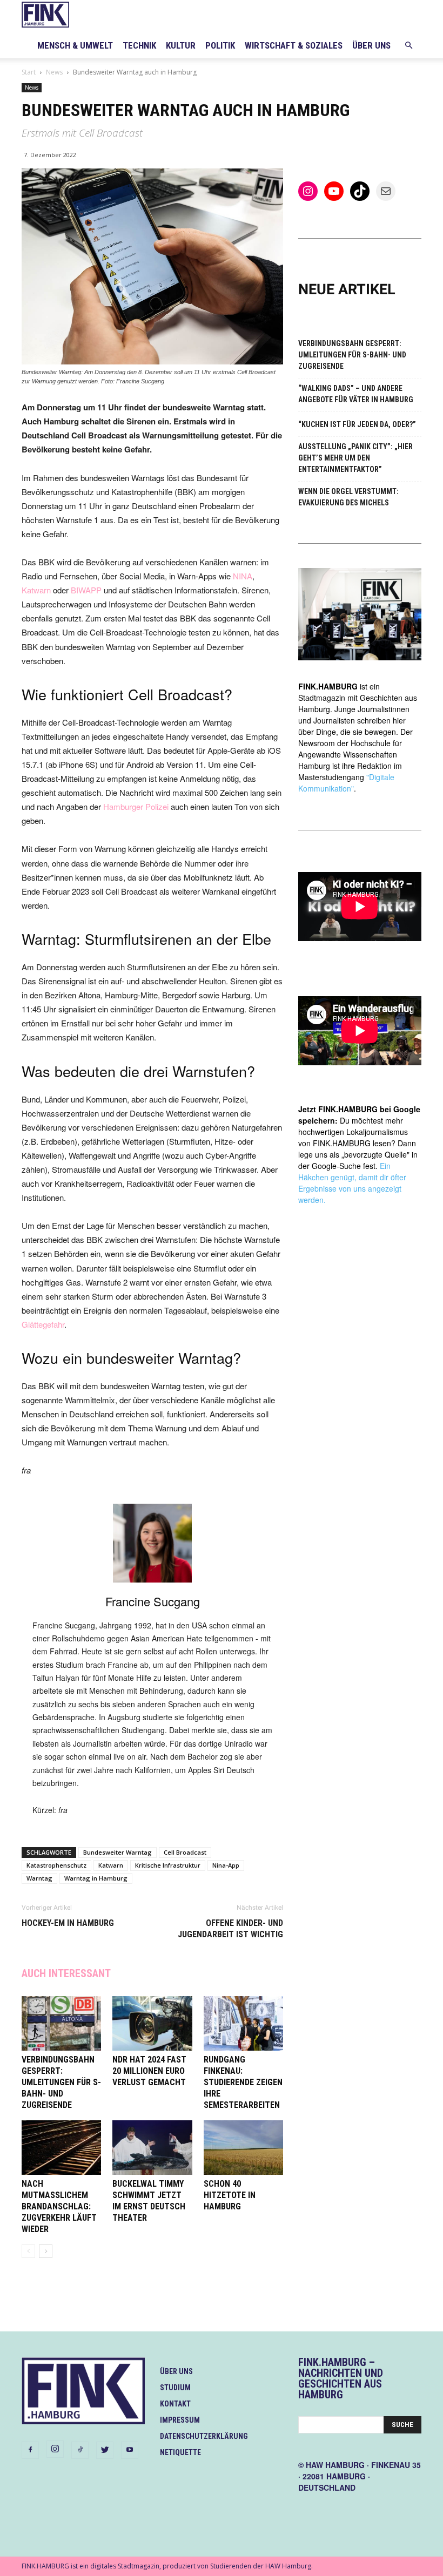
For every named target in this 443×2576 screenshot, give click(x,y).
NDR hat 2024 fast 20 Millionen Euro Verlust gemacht (149, 2071)
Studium (175, 2388)
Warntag (39, 1878)
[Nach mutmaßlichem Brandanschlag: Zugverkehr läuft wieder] (61, 2148)
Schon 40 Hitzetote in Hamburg (230, 2195)
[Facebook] (30, 2450)
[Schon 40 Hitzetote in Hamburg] (243, 2148)
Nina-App (226, 1865)
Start (29, 72)
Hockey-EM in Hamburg (68, 1923)
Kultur (181, 45)
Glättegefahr (43, 1324)
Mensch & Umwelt (75, 45)
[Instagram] (55, 2449)
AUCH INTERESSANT (66, 1973)
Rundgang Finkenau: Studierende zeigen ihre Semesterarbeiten (243, 2082)
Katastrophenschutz (56, 1865)
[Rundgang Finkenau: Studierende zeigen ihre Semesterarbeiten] (243, 2023)
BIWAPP (86, 590)
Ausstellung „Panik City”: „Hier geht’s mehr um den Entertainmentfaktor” (355, 458)
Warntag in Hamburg (96, 1878)
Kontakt (175, 2404)
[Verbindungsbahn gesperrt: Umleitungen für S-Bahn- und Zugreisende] (61, 2023)
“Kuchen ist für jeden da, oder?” (357, 424)
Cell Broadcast (185, 1852)
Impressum (180, 2420)
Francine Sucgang (153, 1601)
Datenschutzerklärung (204, 2436)
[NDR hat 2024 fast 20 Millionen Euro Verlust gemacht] (152, 2023)
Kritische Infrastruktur (168, 1865)
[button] (408, 46)
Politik (220, 45)
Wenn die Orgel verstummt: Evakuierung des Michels (348, 497)
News (54, 72)
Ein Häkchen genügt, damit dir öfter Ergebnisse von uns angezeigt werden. (352, 1183)
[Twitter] (105, 2450)
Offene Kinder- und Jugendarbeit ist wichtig (230, 1929)
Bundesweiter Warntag (118, 1852)
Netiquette (180, 2452)
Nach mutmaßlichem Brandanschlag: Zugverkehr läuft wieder (59, 2206)
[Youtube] (130, 2450)
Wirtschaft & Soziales (294, 45)
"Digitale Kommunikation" (346, 783)
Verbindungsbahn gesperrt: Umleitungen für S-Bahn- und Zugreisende (61, 2082)
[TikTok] (80, 2450)
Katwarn (36, 590)
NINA (243, 576)
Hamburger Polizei (136, 806)
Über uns (371, 45)
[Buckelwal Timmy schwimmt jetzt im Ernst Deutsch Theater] (152, 2148)
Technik (139, 45)
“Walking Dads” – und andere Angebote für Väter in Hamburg (356, 394)
